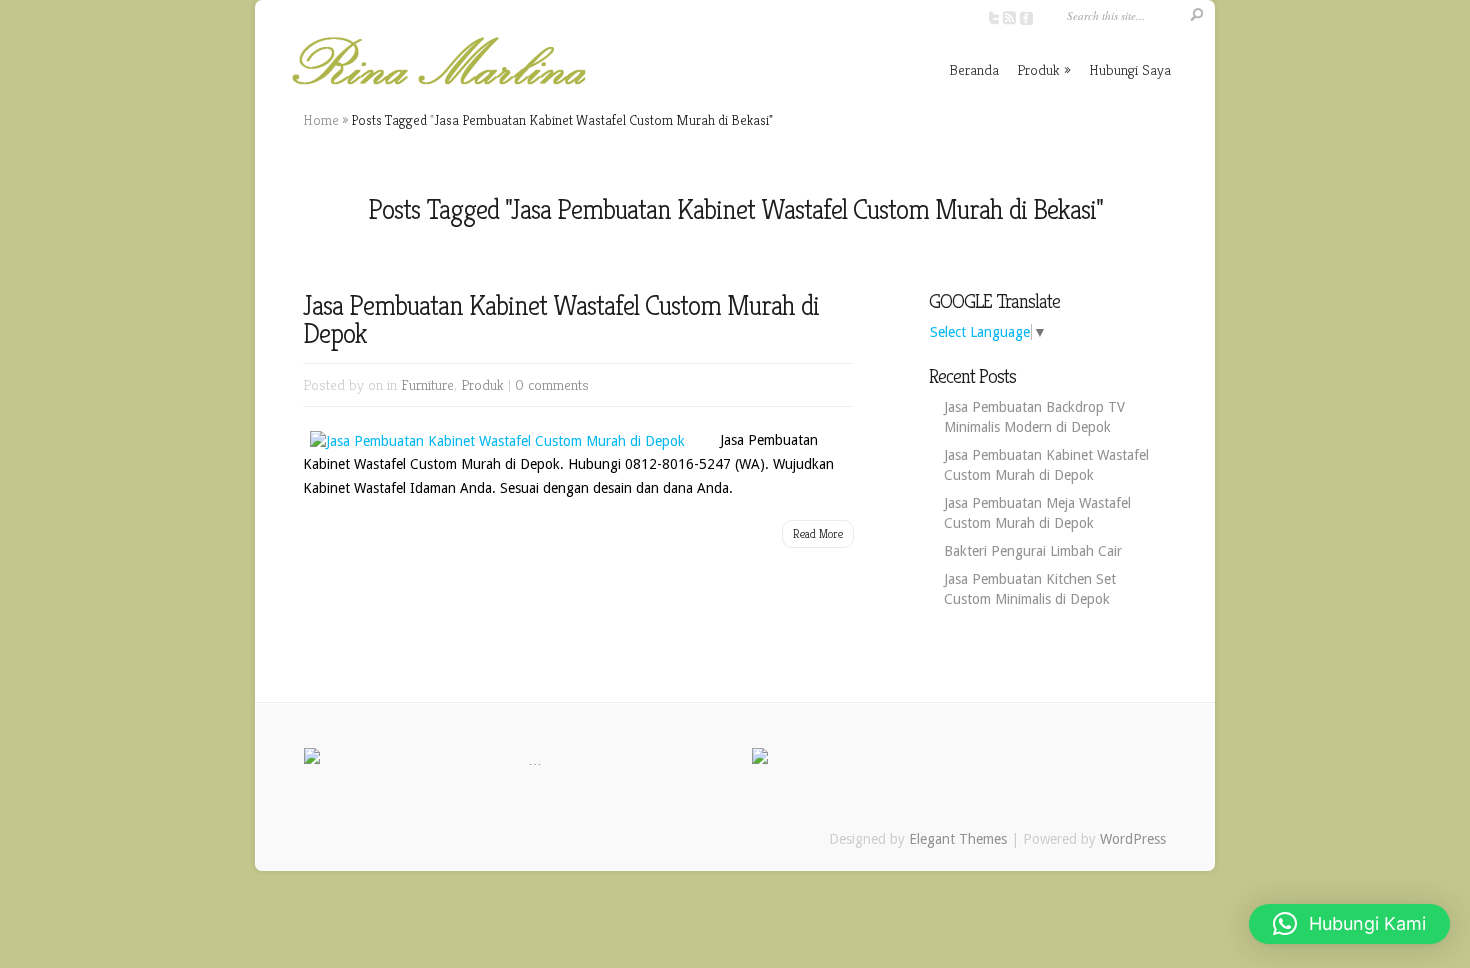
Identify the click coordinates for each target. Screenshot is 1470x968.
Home (321, 120)
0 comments (552, 384)
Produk (1038, 69)
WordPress (1133, 839)
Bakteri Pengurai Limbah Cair (1033, 551)
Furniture (427, 384)
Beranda (974, 69)
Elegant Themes (958, 839)
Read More (818, 533)
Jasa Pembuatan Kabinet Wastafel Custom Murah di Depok (561, 319)
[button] (1349, 924)
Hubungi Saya (1130, 69)
